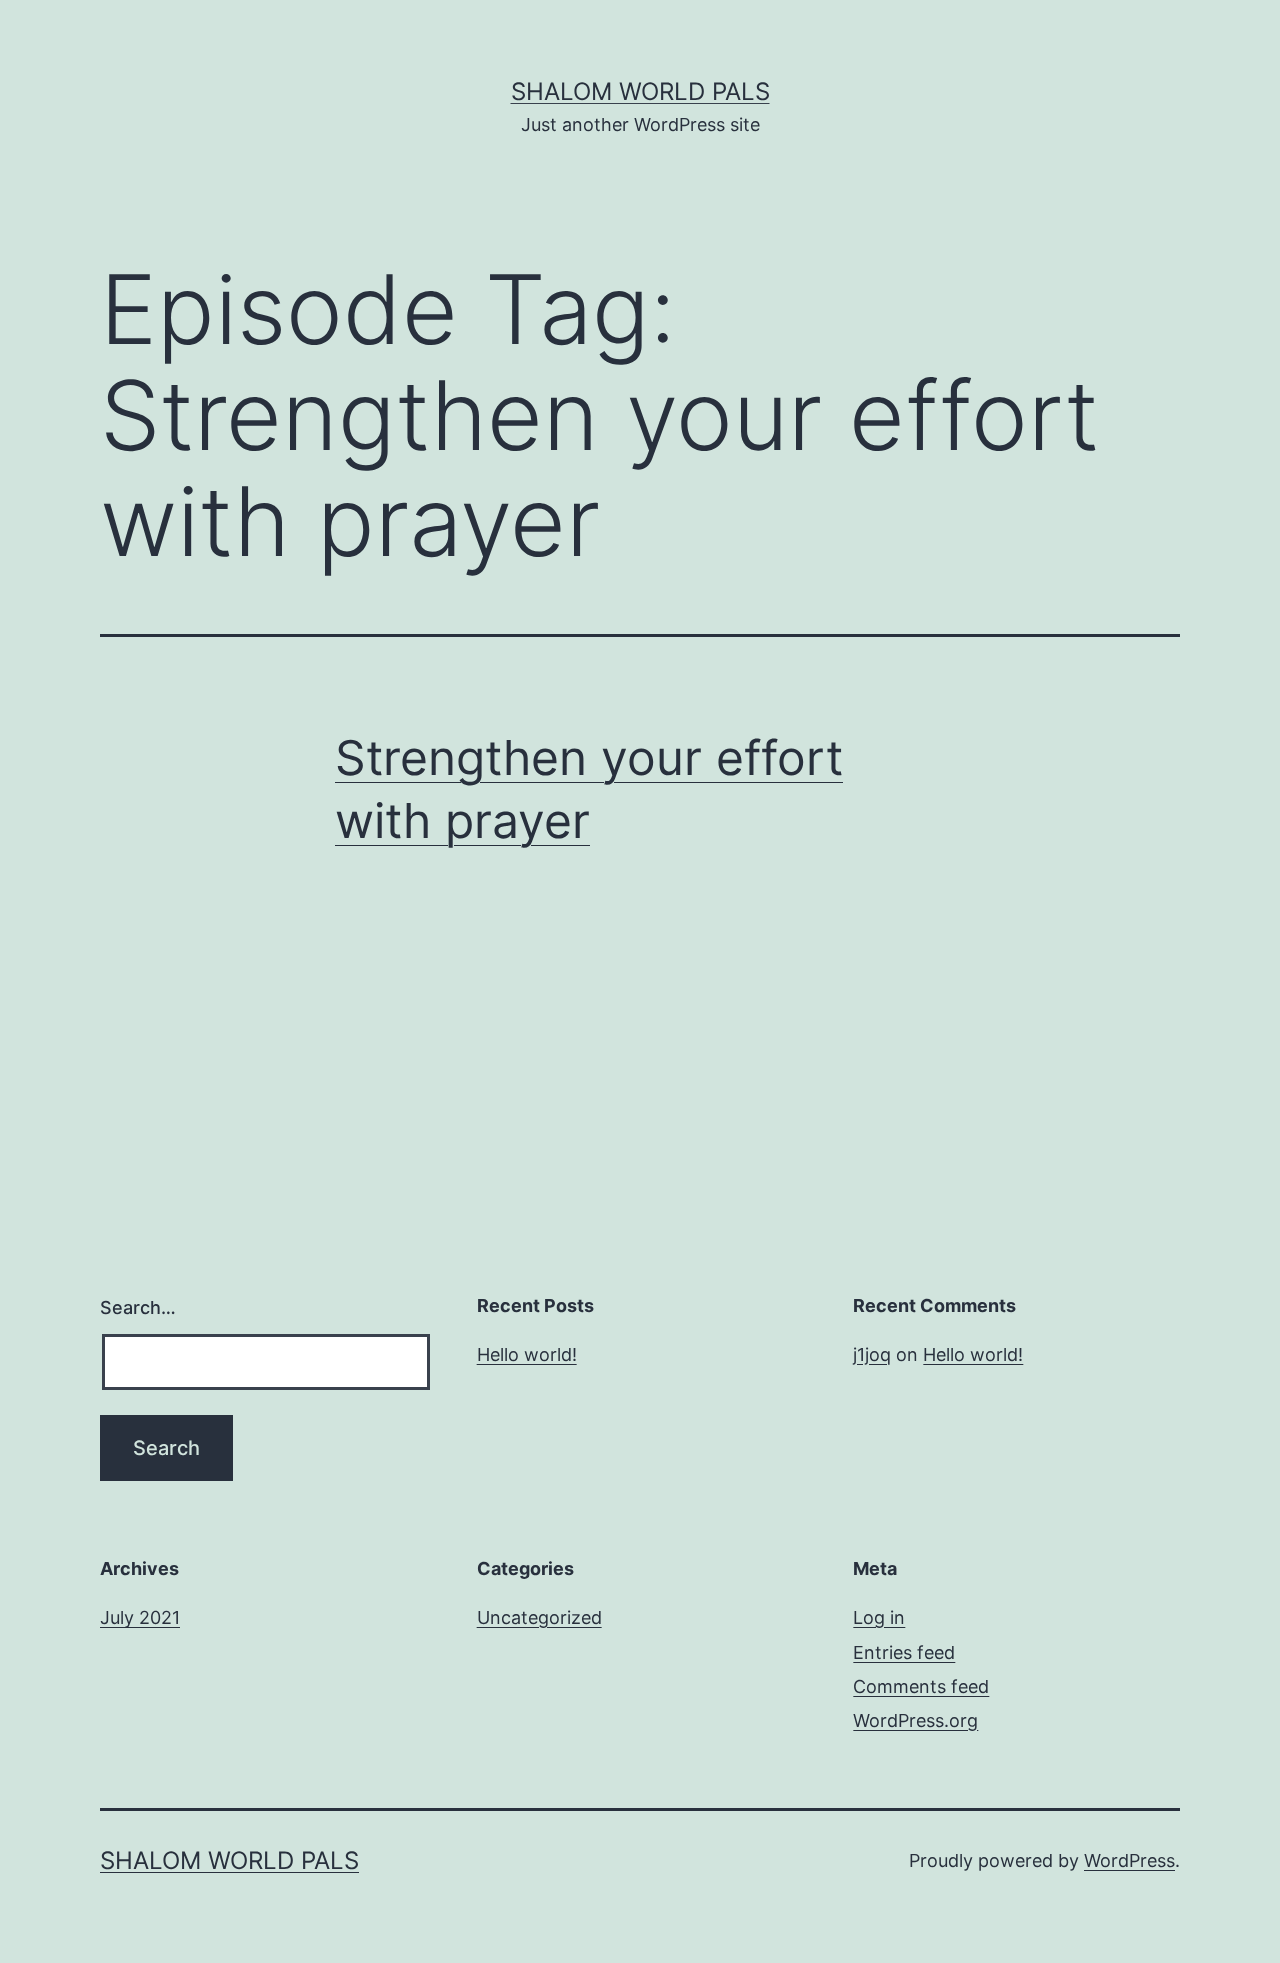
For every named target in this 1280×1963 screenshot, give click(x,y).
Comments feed (921, 1686)
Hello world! (527, 1354)
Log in (879, 1617)
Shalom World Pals (640, 91)
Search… (138, 1307)
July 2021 (140, 1617)
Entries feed (904, 1652)
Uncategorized (539, 1617)
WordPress (1129, 1860)
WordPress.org (915, 1720)
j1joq (872, 1354)
